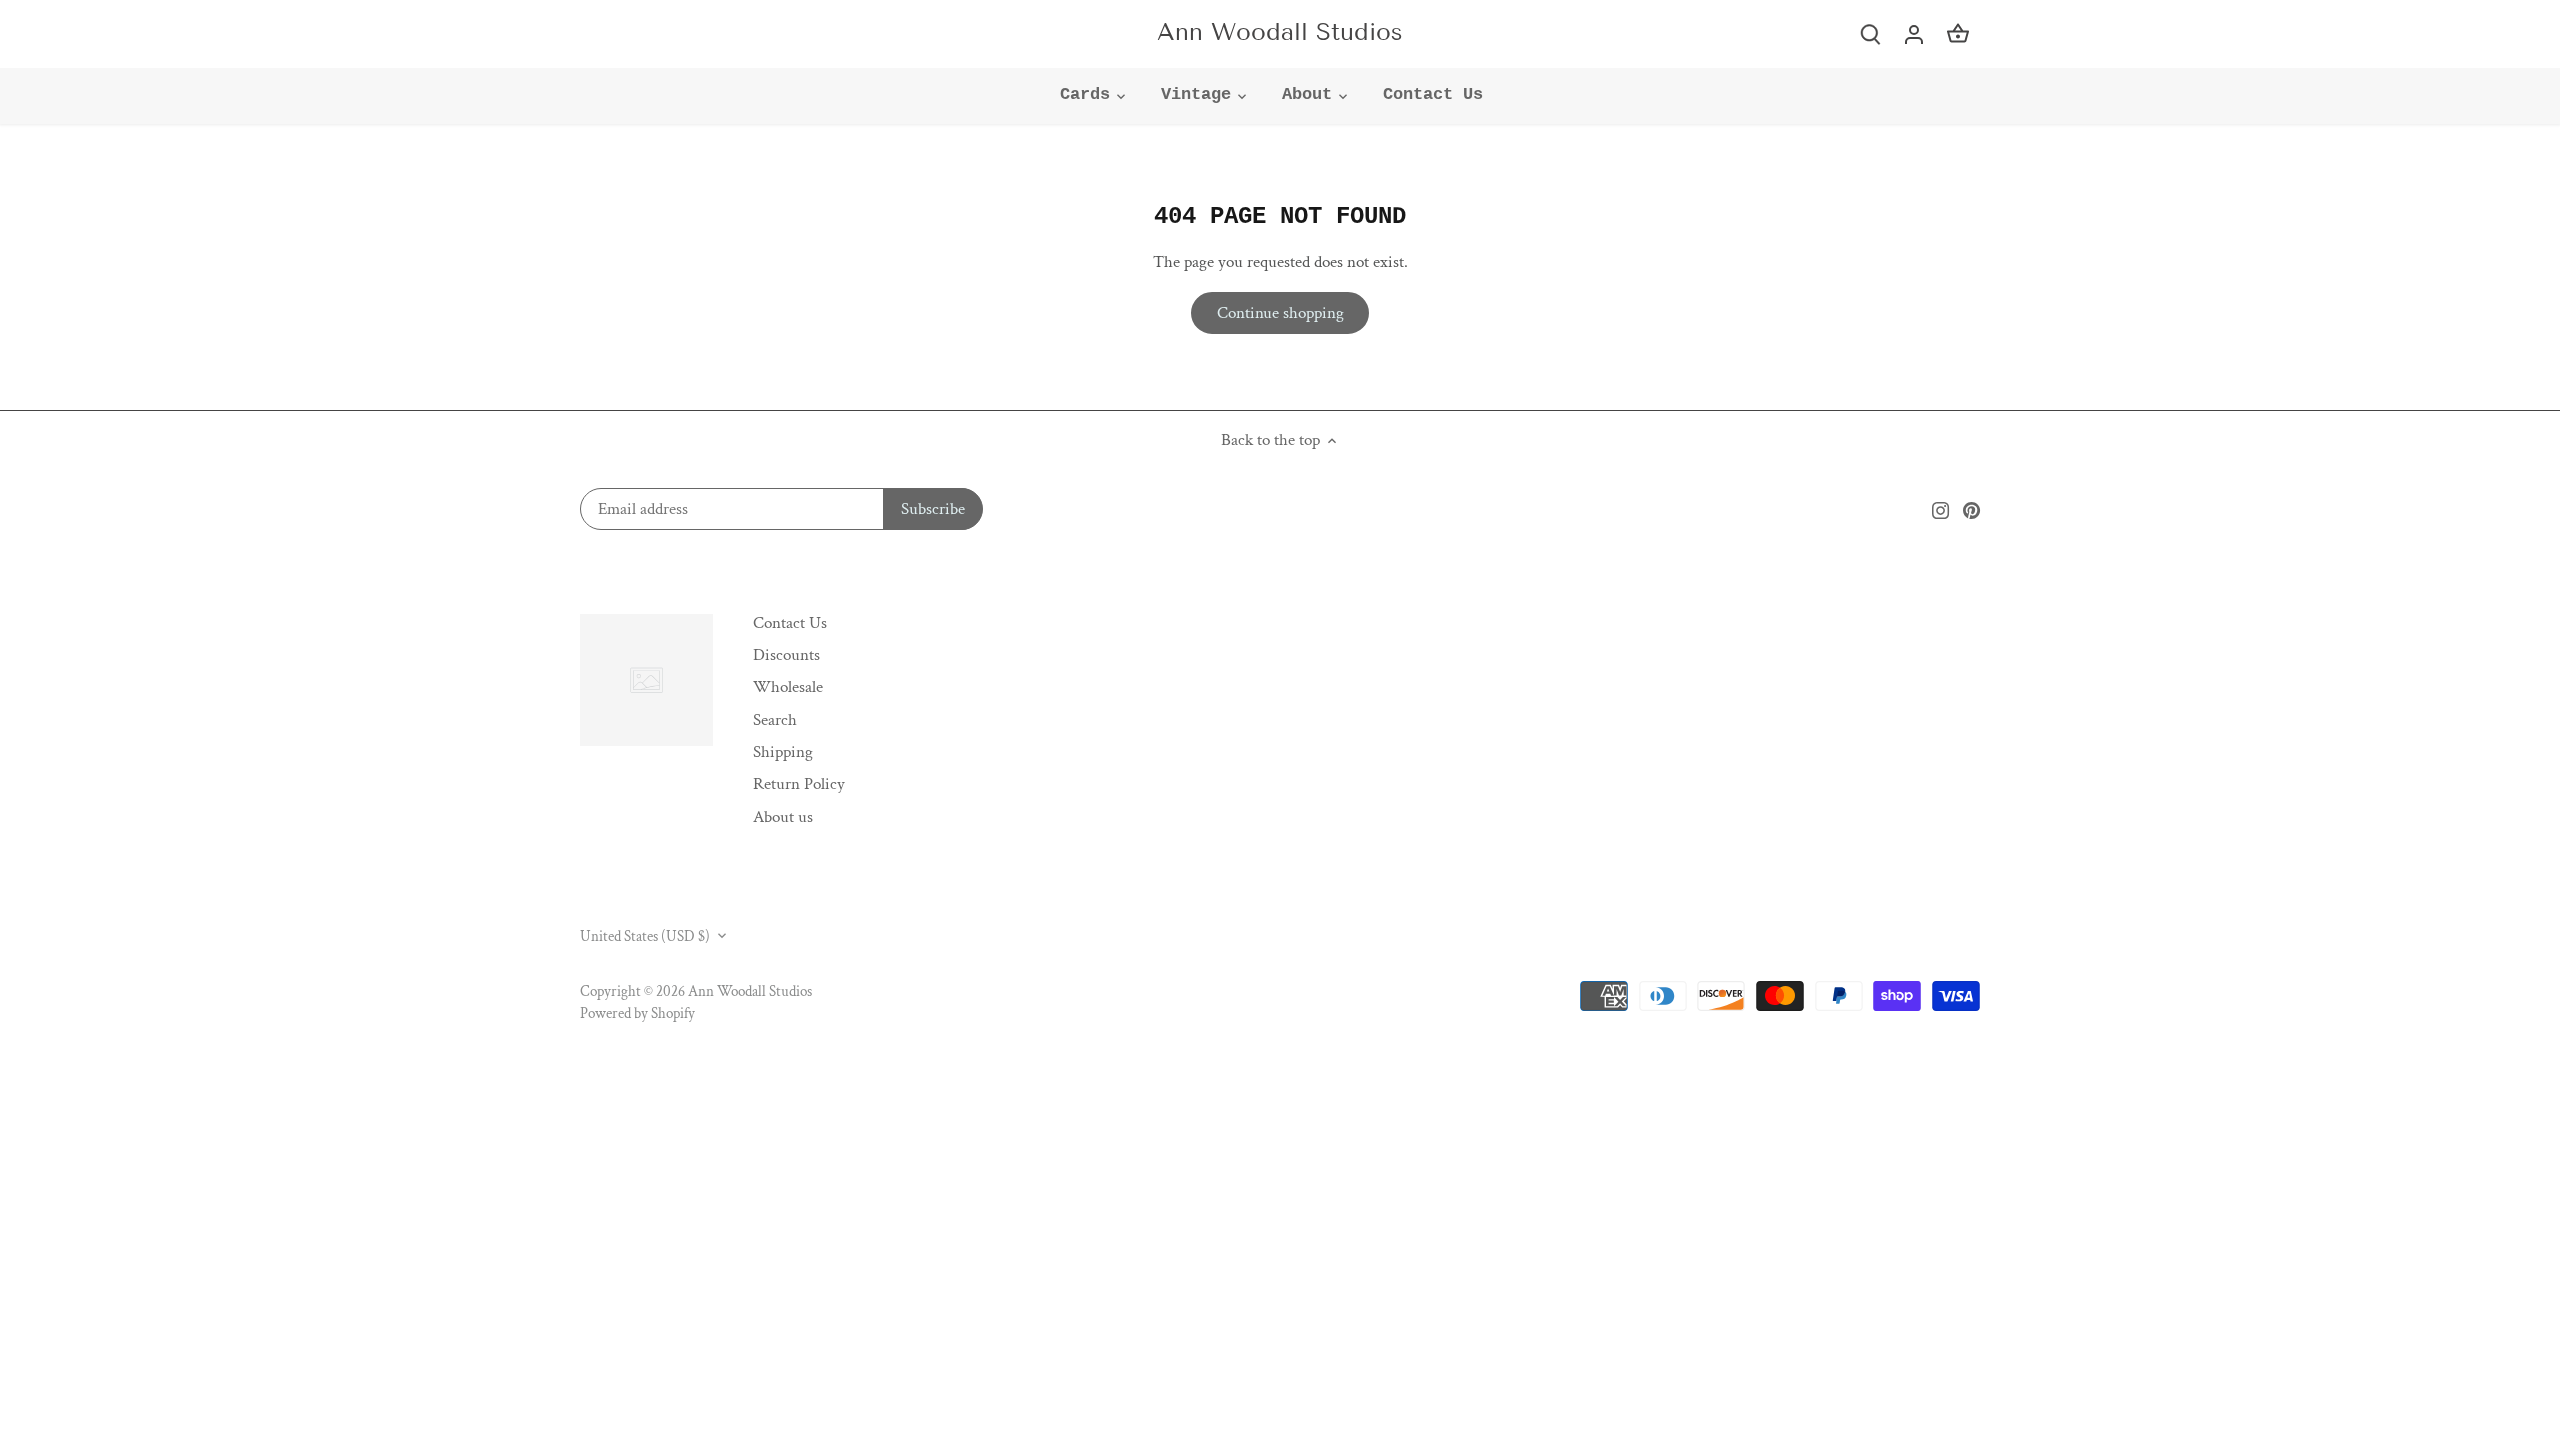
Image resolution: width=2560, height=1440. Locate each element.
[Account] (1914, 33)
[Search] (1870, 33)
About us (783, 817)
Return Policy (799, 784)
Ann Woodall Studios (1280, 32)
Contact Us (790, 623)
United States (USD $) (645, 936)
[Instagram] (1940, 510)
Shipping (783, 752)
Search (775, 720)
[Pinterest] (1971, 510)
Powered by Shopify (637, 1013)
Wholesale (788, 687)
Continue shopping (1280, 313)
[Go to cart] (1958, 33)
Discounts (786, 655)
